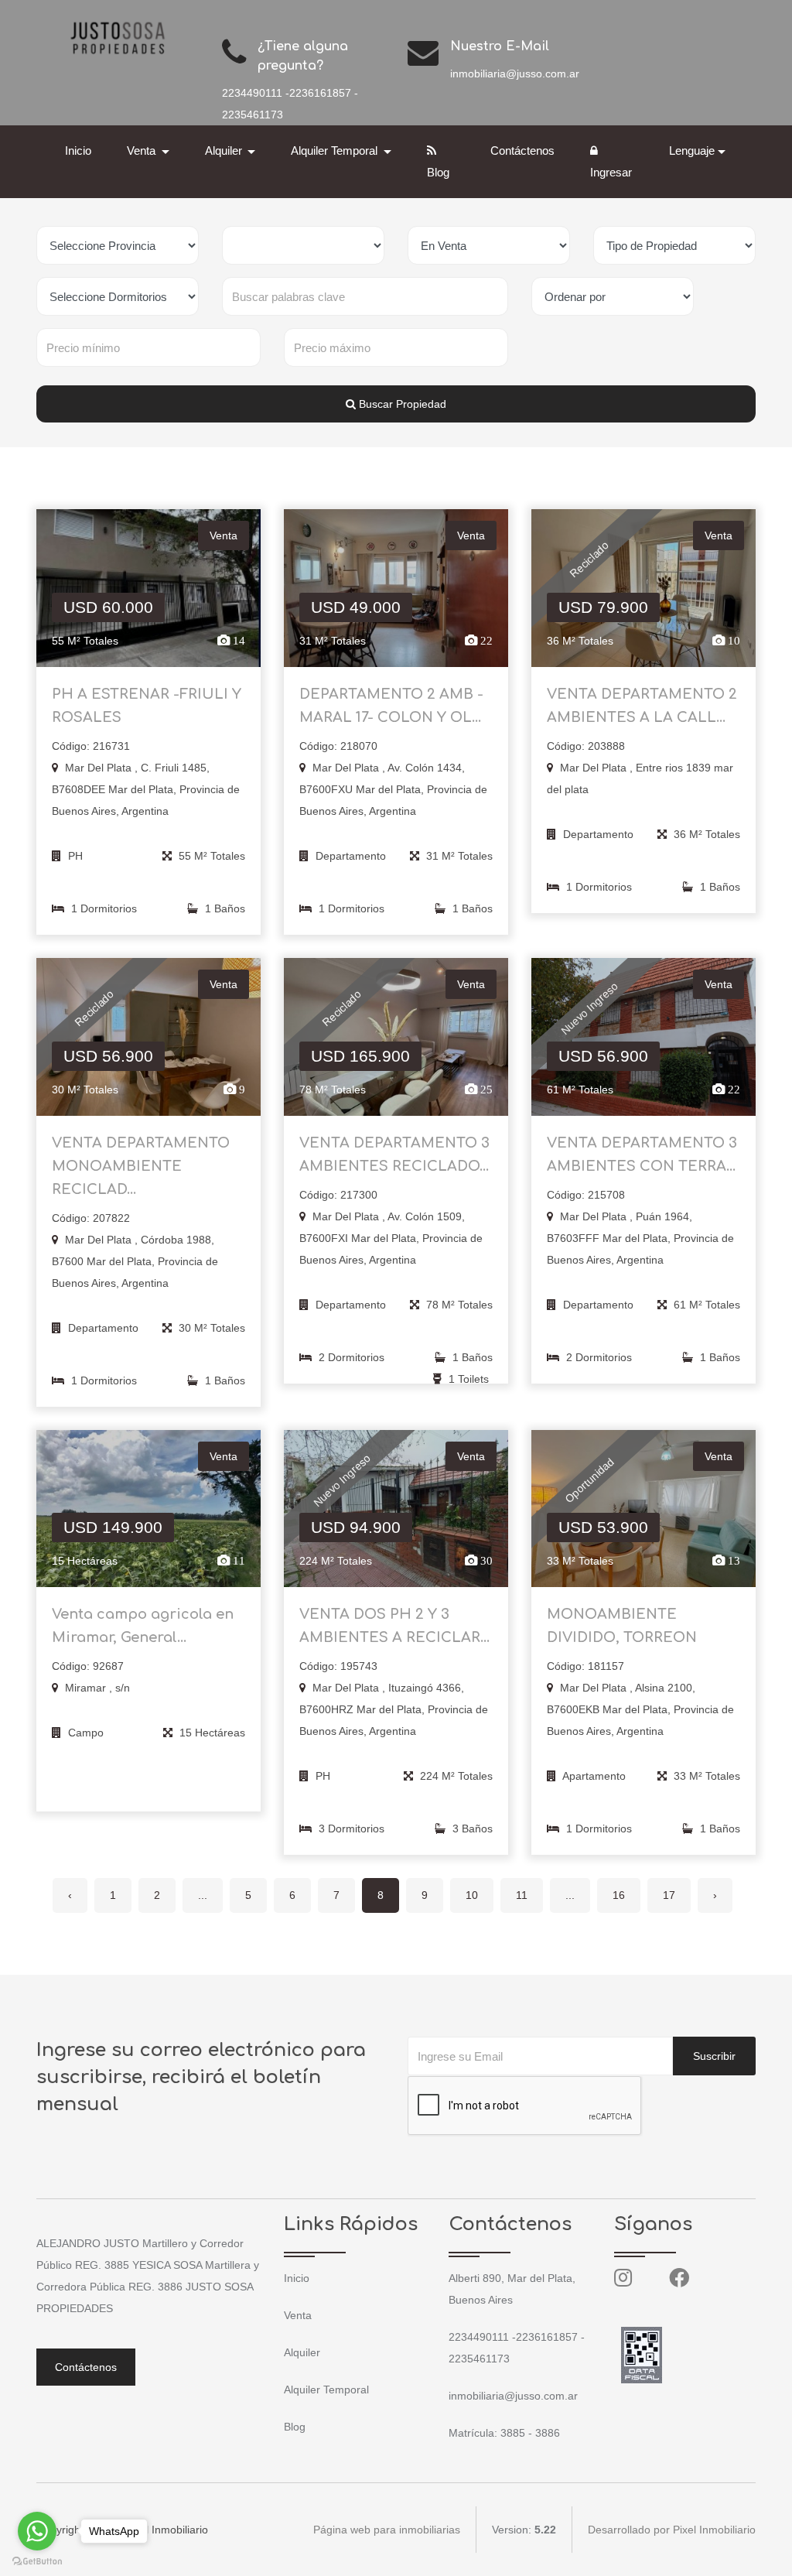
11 (522, 1895)
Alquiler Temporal (326, 2390)
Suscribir (714, 2056)
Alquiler (302, 2352)
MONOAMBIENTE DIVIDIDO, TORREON (622, 1626)
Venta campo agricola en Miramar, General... (143, 1626)
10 (472, 1895)
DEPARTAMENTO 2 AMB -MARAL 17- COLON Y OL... (391, 706)
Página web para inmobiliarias (387, 2530)
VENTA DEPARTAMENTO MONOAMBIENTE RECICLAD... (141, 1166)
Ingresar (611, 172)
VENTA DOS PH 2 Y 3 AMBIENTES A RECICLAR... (394, 1626)
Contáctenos (522, 151)
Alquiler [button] (225, 151)
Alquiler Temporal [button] (336, 151)
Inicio (78, 151)
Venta (298, 2315)
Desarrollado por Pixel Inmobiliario (672, 2530)
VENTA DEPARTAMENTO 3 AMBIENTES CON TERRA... (642, 1155)
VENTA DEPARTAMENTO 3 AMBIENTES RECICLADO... (394, 1155)
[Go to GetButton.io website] (37, 2561)
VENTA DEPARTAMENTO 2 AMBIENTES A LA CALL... (642, 706)
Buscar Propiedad (401, 404)
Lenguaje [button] (692, 151)
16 (619, 1895)
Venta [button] (143, 151)
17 (669, 1895)
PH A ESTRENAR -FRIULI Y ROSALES (147, 706)
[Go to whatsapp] (37, 2531)
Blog (438, 172)
